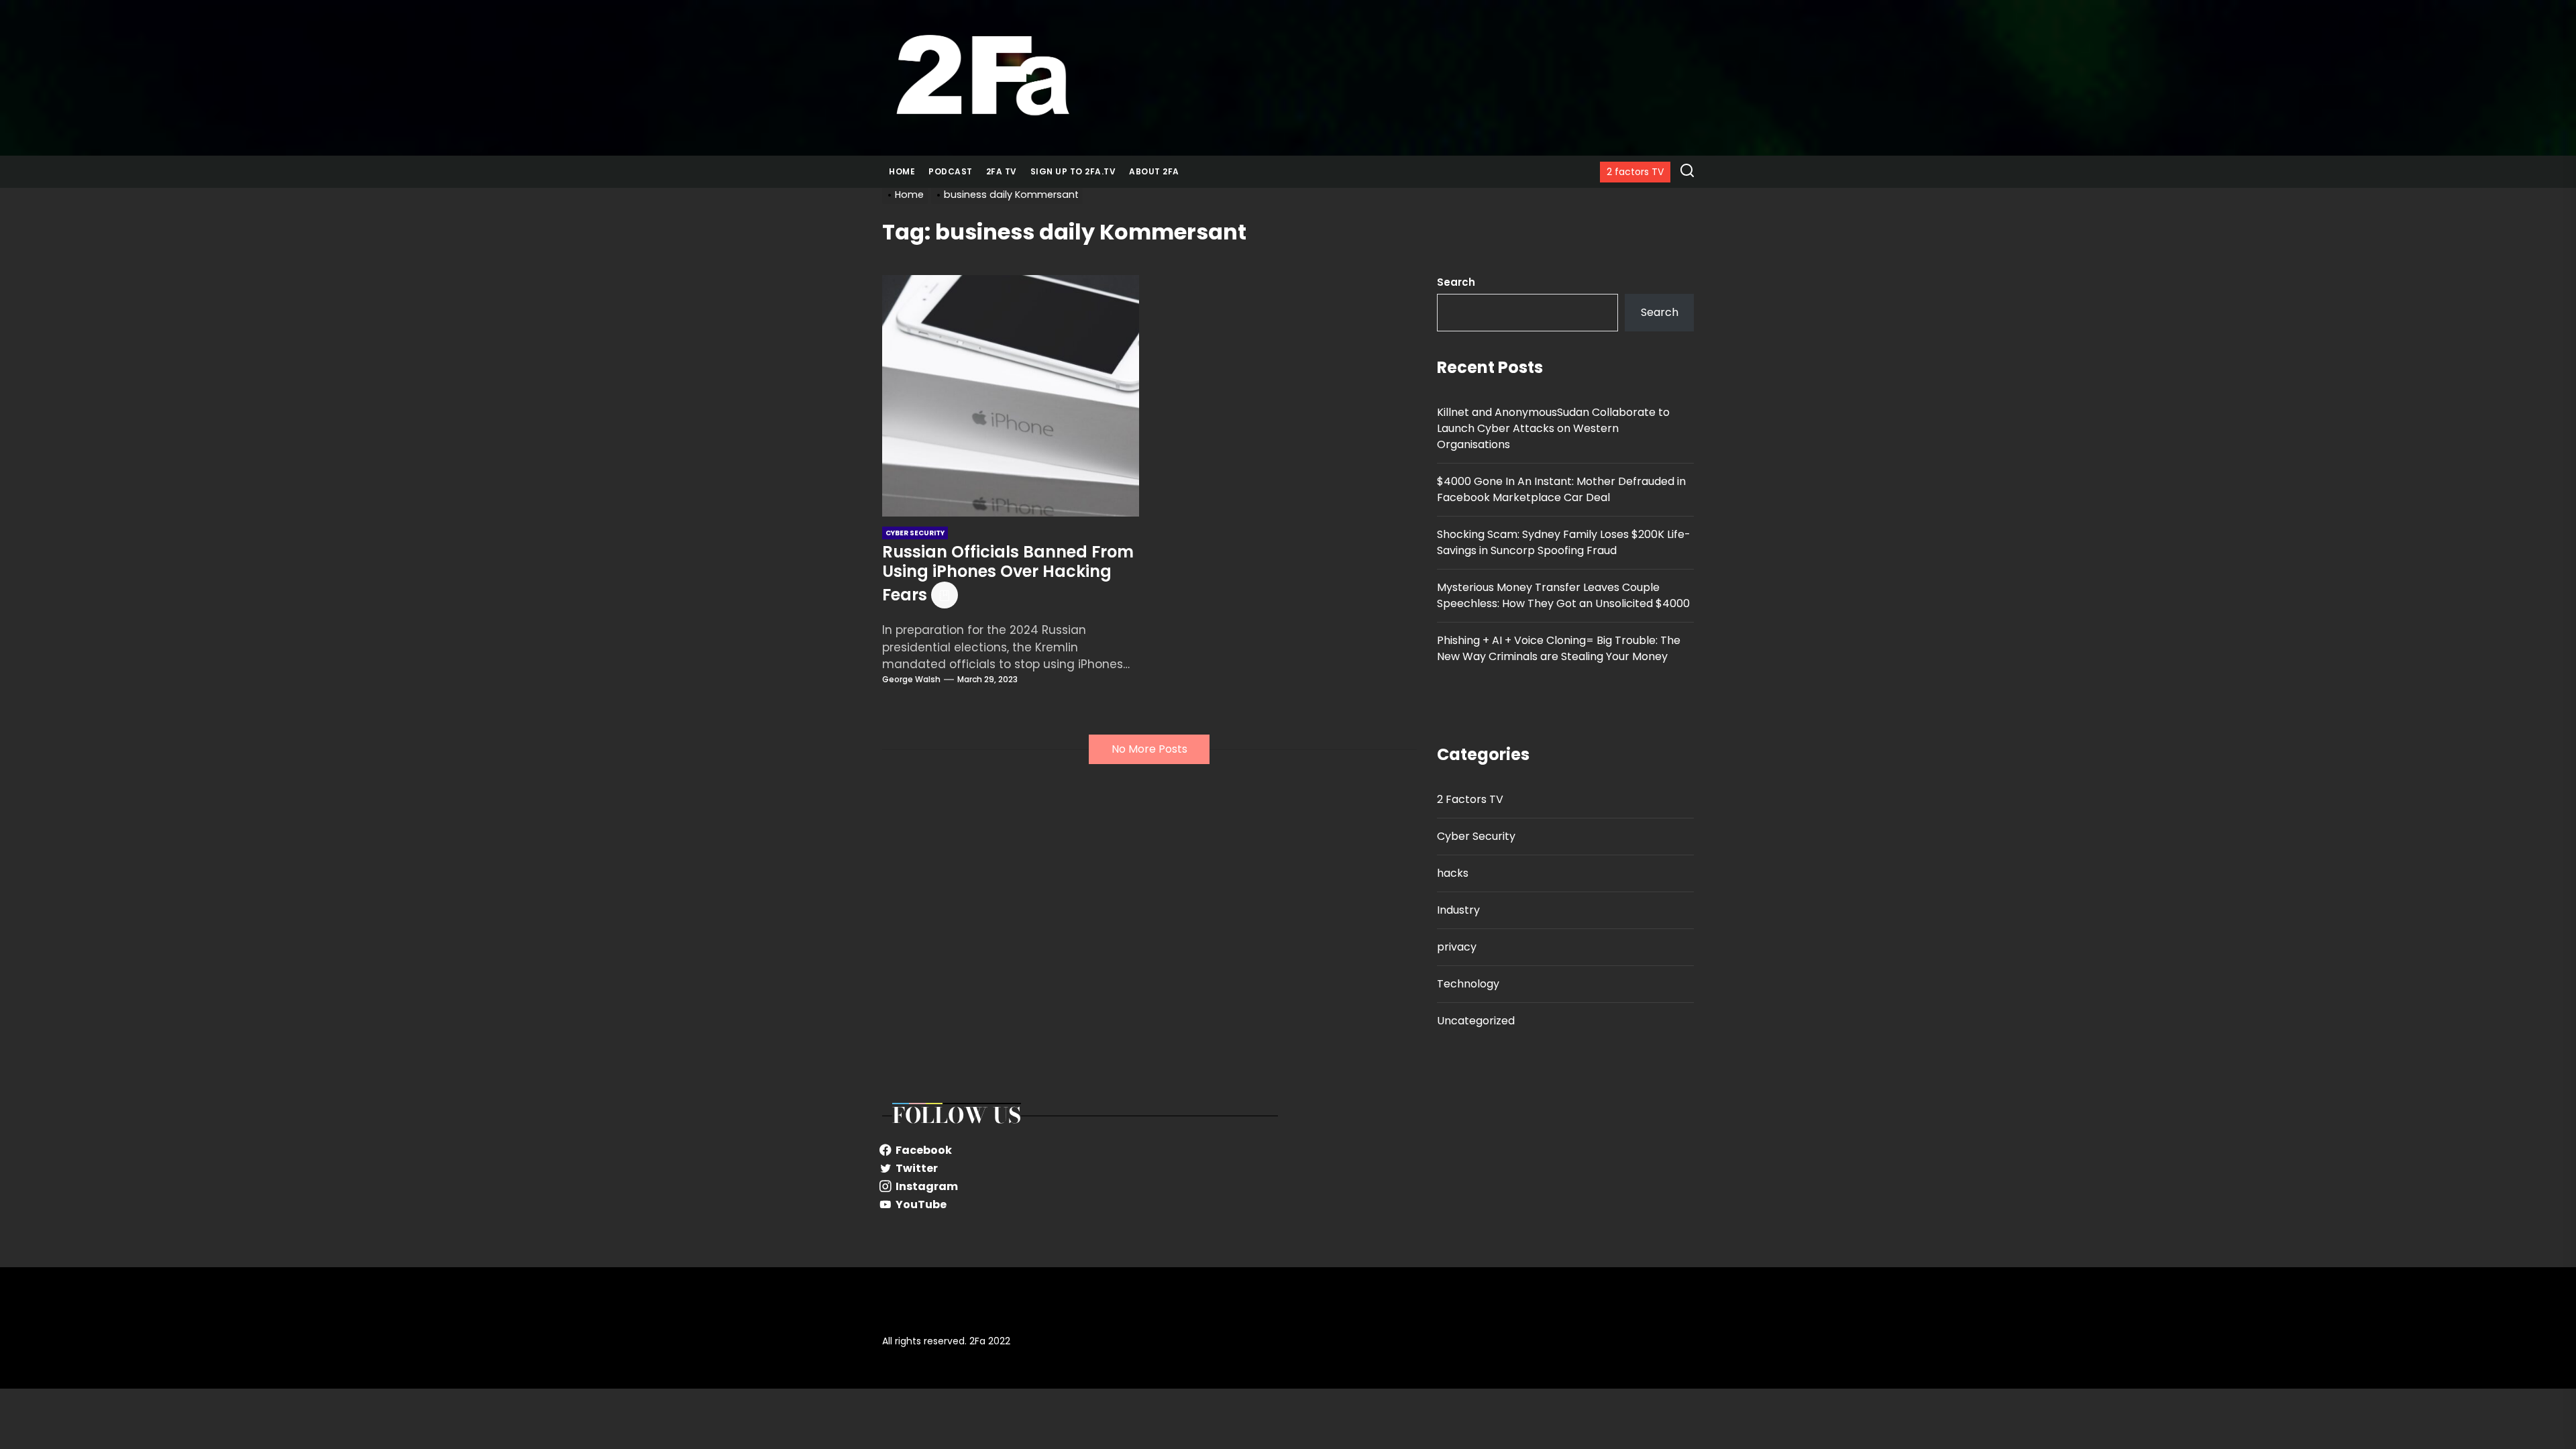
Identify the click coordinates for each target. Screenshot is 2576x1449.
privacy (1457, 947)
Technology (1468, 984)
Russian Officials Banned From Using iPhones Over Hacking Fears (1008, 573)
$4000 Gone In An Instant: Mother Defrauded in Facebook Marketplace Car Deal (1561, 489)
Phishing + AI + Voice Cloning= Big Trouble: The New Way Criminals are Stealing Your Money (1559, 648)
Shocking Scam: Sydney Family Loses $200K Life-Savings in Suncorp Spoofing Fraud (1564, 542)
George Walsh (911, 679)
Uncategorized (1476, 1021)
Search (1456, 282)
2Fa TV (1002, 171)
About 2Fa (1154, 171)
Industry (1458, 910)
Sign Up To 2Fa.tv (1073, 171)
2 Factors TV (1470, 799)
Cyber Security (1476, 836)
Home (902, 171)
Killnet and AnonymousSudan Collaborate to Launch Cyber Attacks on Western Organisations (1553, 428)
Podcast (951, 171)
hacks (1453, 873)
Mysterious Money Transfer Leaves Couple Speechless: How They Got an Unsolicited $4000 (1563, 595)
